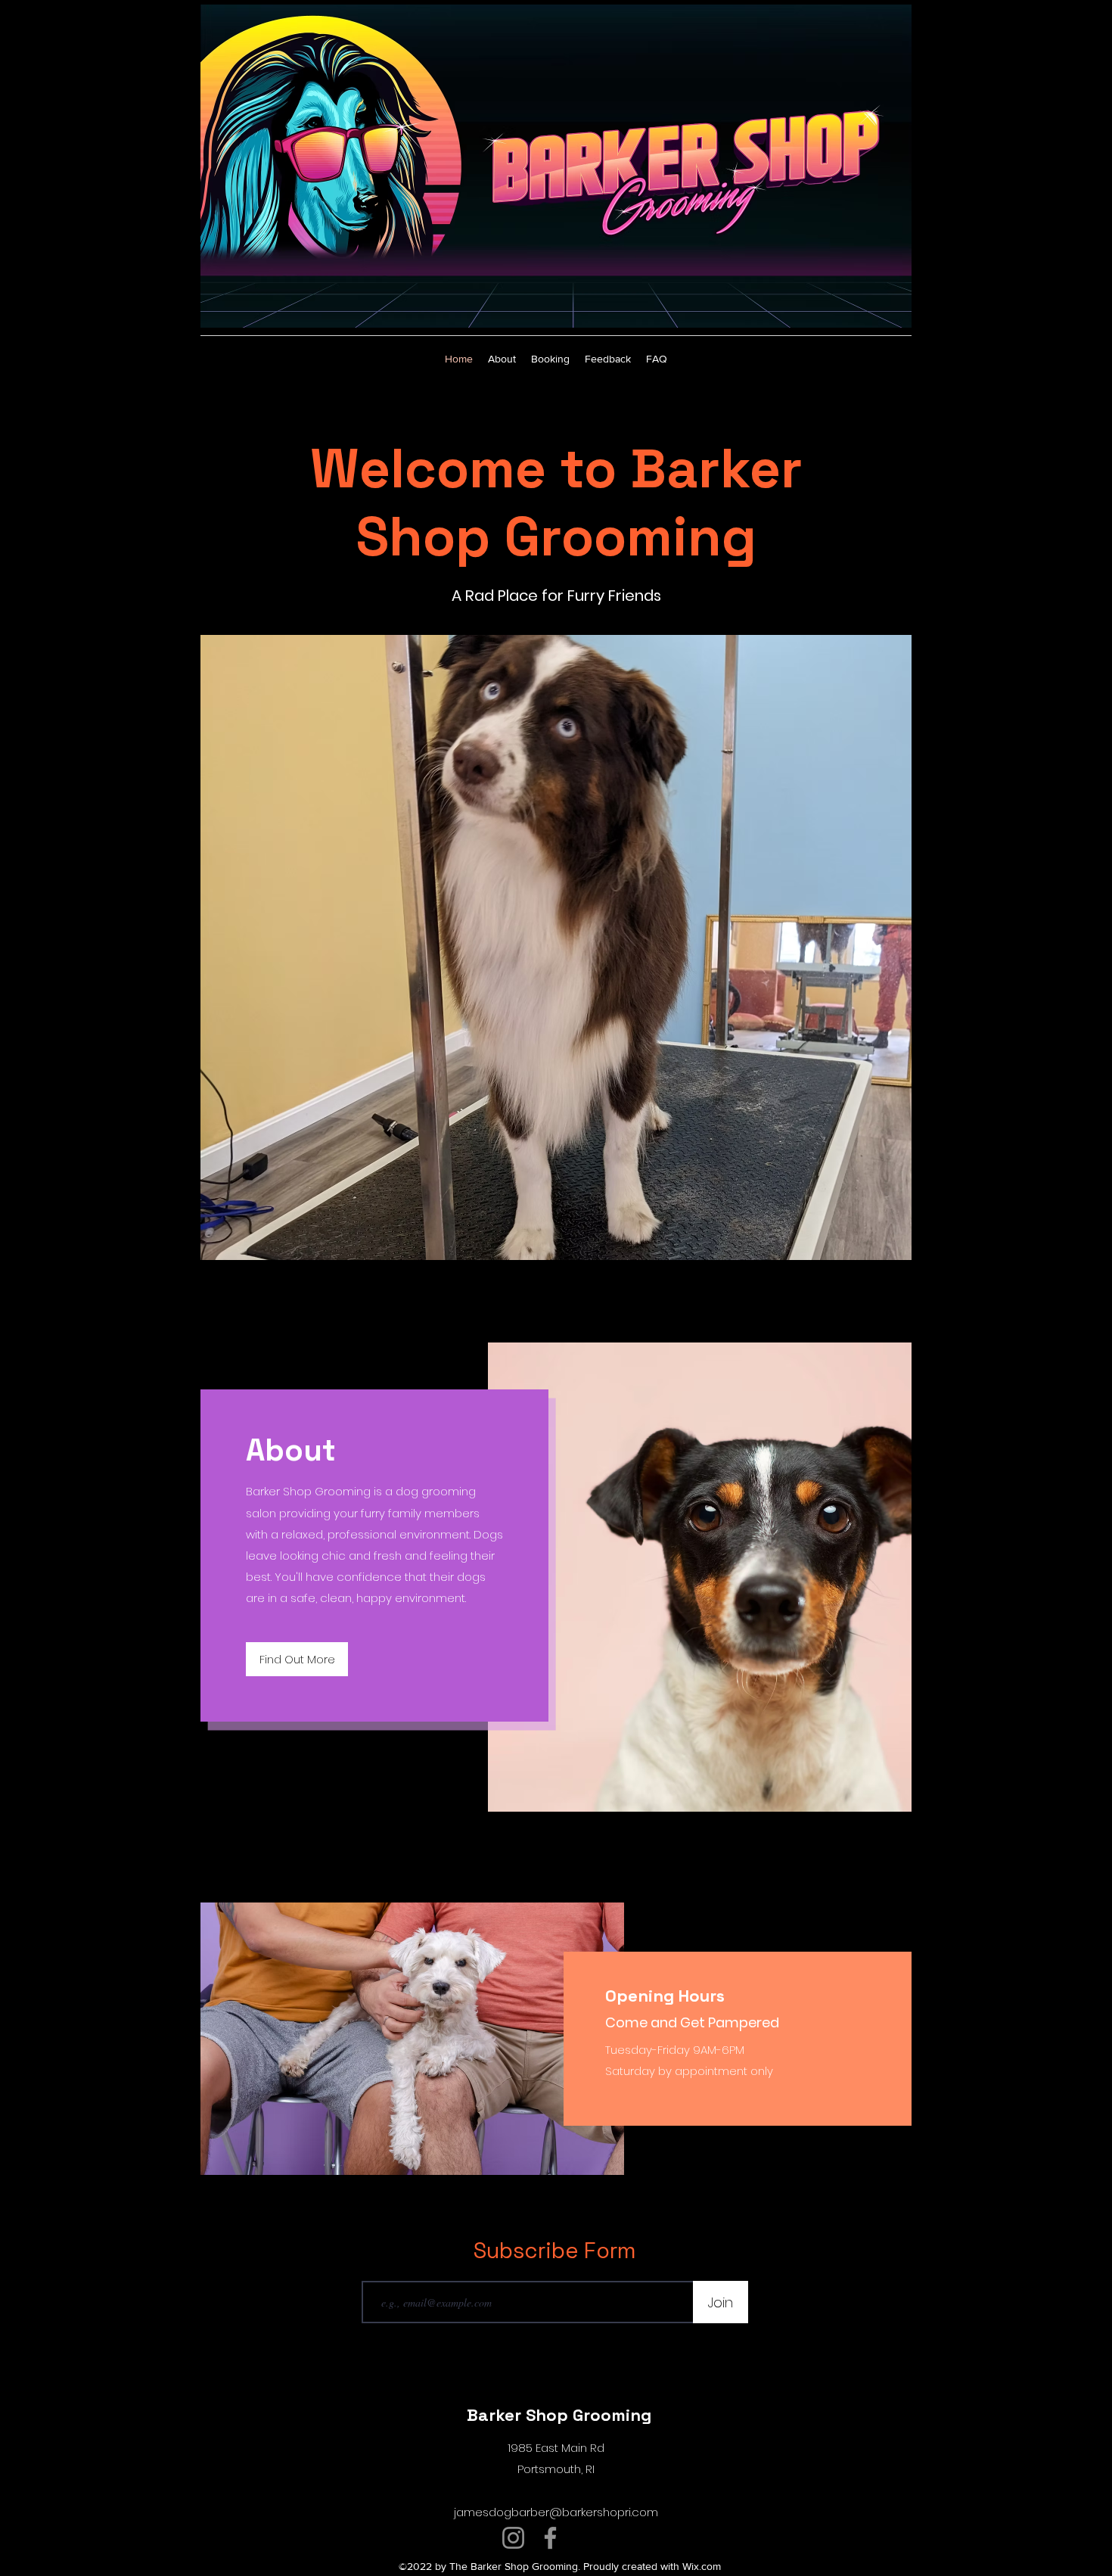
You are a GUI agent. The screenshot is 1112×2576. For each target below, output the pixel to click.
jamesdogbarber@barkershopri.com (556, 2512)
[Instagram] (513, 2538)
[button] (556, 947)
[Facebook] (550, 2538)
